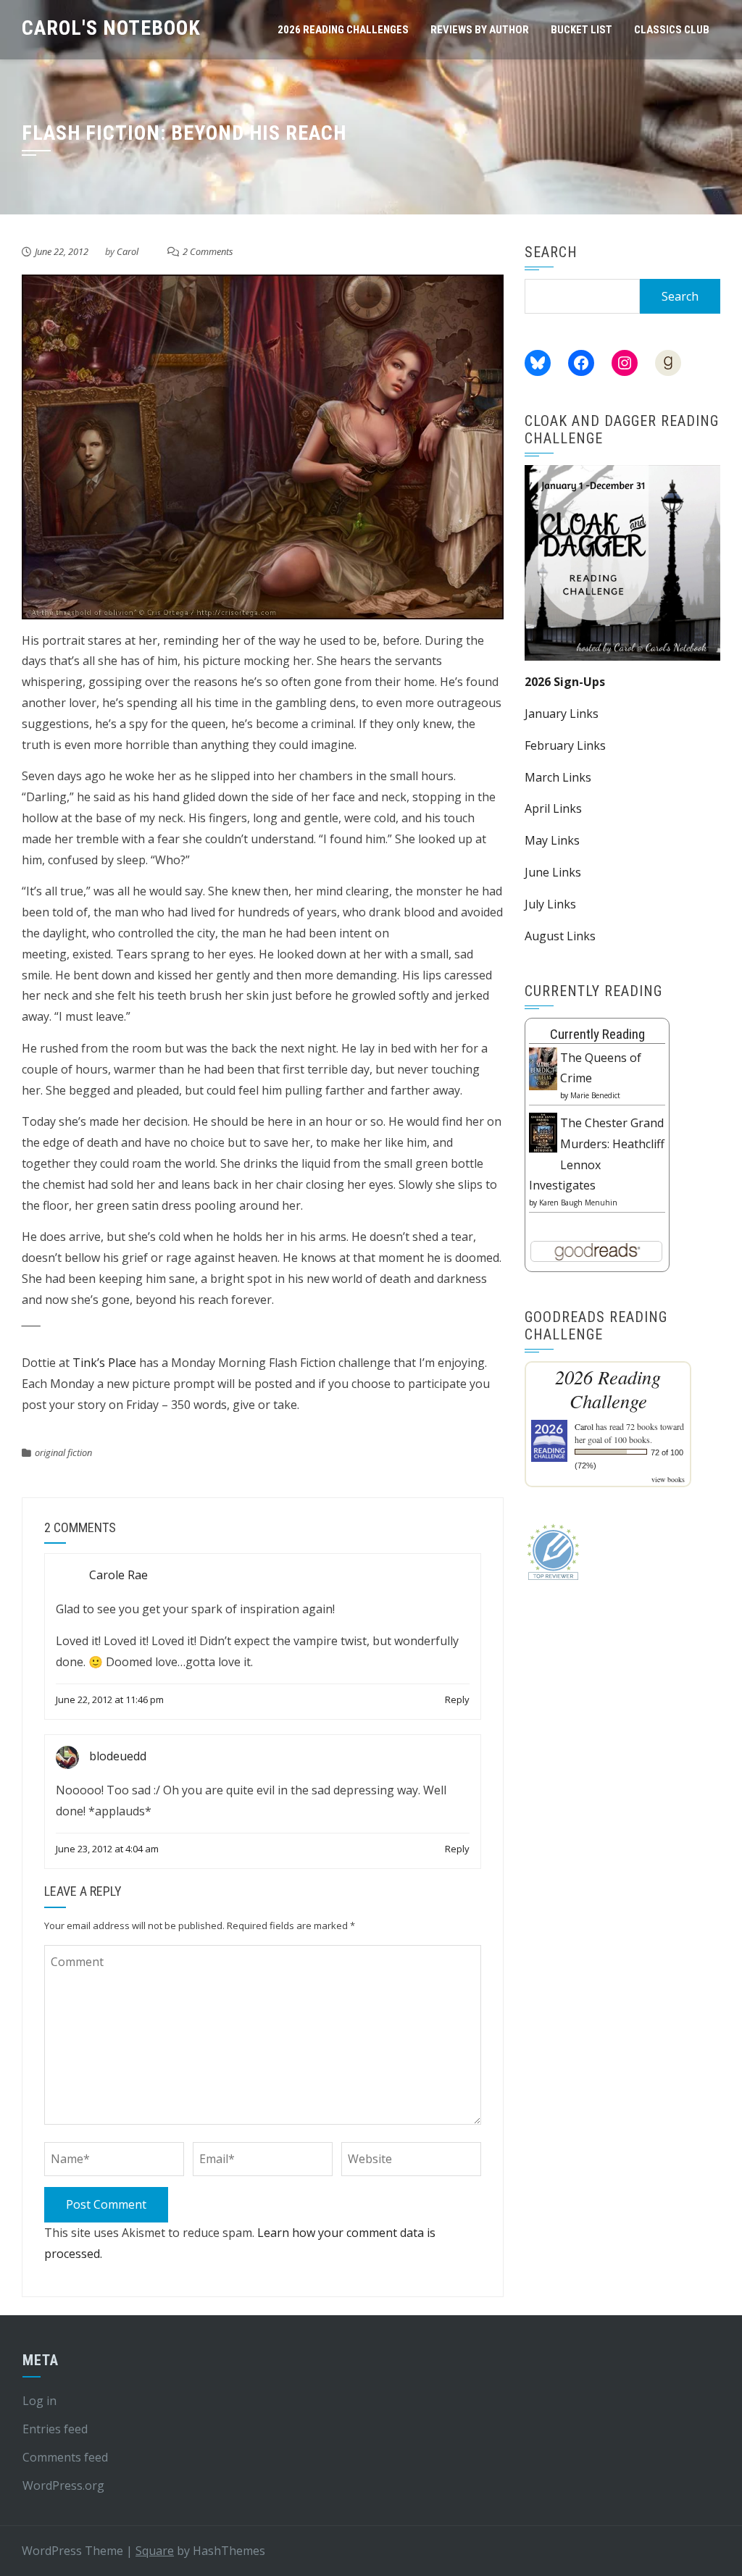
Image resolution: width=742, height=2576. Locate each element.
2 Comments (208, 251)
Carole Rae (118, 1576)
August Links (560, 936)
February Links (565, 745)
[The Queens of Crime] (543, 1068)
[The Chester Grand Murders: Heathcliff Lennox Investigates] (543, 1132)
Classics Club (672, 30)
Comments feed (65, 2457)
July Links (550, 904)
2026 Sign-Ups (565, 682)
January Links (562, 714)
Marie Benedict (595, 1095)
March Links (558, 777)
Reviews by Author (480, 30)
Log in (39, 2401)
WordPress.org (63, 2485)
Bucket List (581, 30)
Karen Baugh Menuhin (578, 1203)
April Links (553, 808)
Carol (128, 251)
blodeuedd (118, 1756)
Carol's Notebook (111, 28)
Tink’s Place (104, 1363)
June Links (553, 872)
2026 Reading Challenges (343, 30)
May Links (552, 840)
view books (668, 1479)
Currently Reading (597, 1034)
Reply (457, 1699)
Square (155, 2551)
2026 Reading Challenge (608, 1389)
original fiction (63, 1452)
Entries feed (55, 2429)
